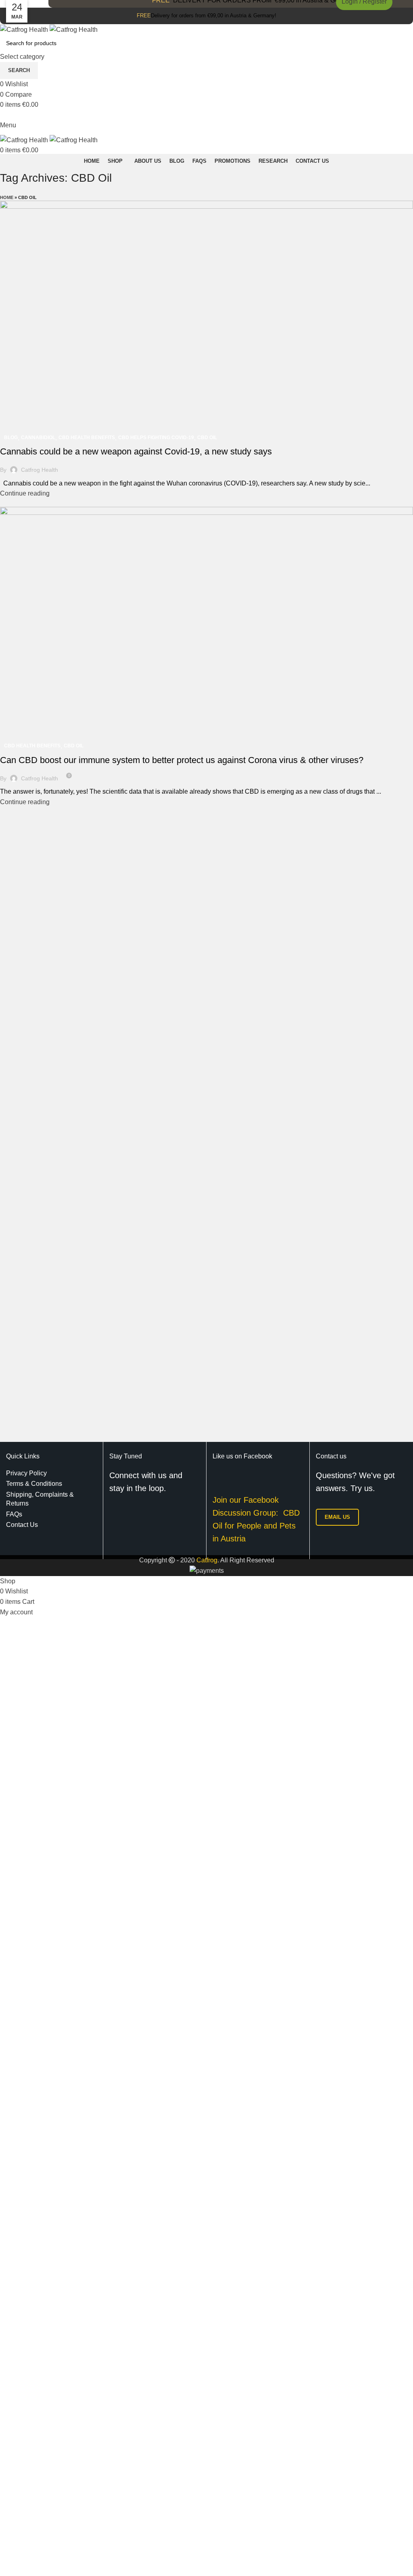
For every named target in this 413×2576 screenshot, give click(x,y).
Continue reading (25, 493)
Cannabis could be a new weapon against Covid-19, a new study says (136, 451)
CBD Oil (207, 438)
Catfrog (207, 1560)
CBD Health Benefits (87, 438)
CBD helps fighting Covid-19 (156, 438)
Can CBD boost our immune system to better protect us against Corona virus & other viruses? (182, 760)
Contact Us (22, 1525)
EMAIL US (337, 1517)
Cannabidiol (38, 438)
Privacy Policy (26, 1473)
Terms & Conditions (34, 1484)
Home (7, 197)
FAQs (14, 1514)
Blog (11, 438)
